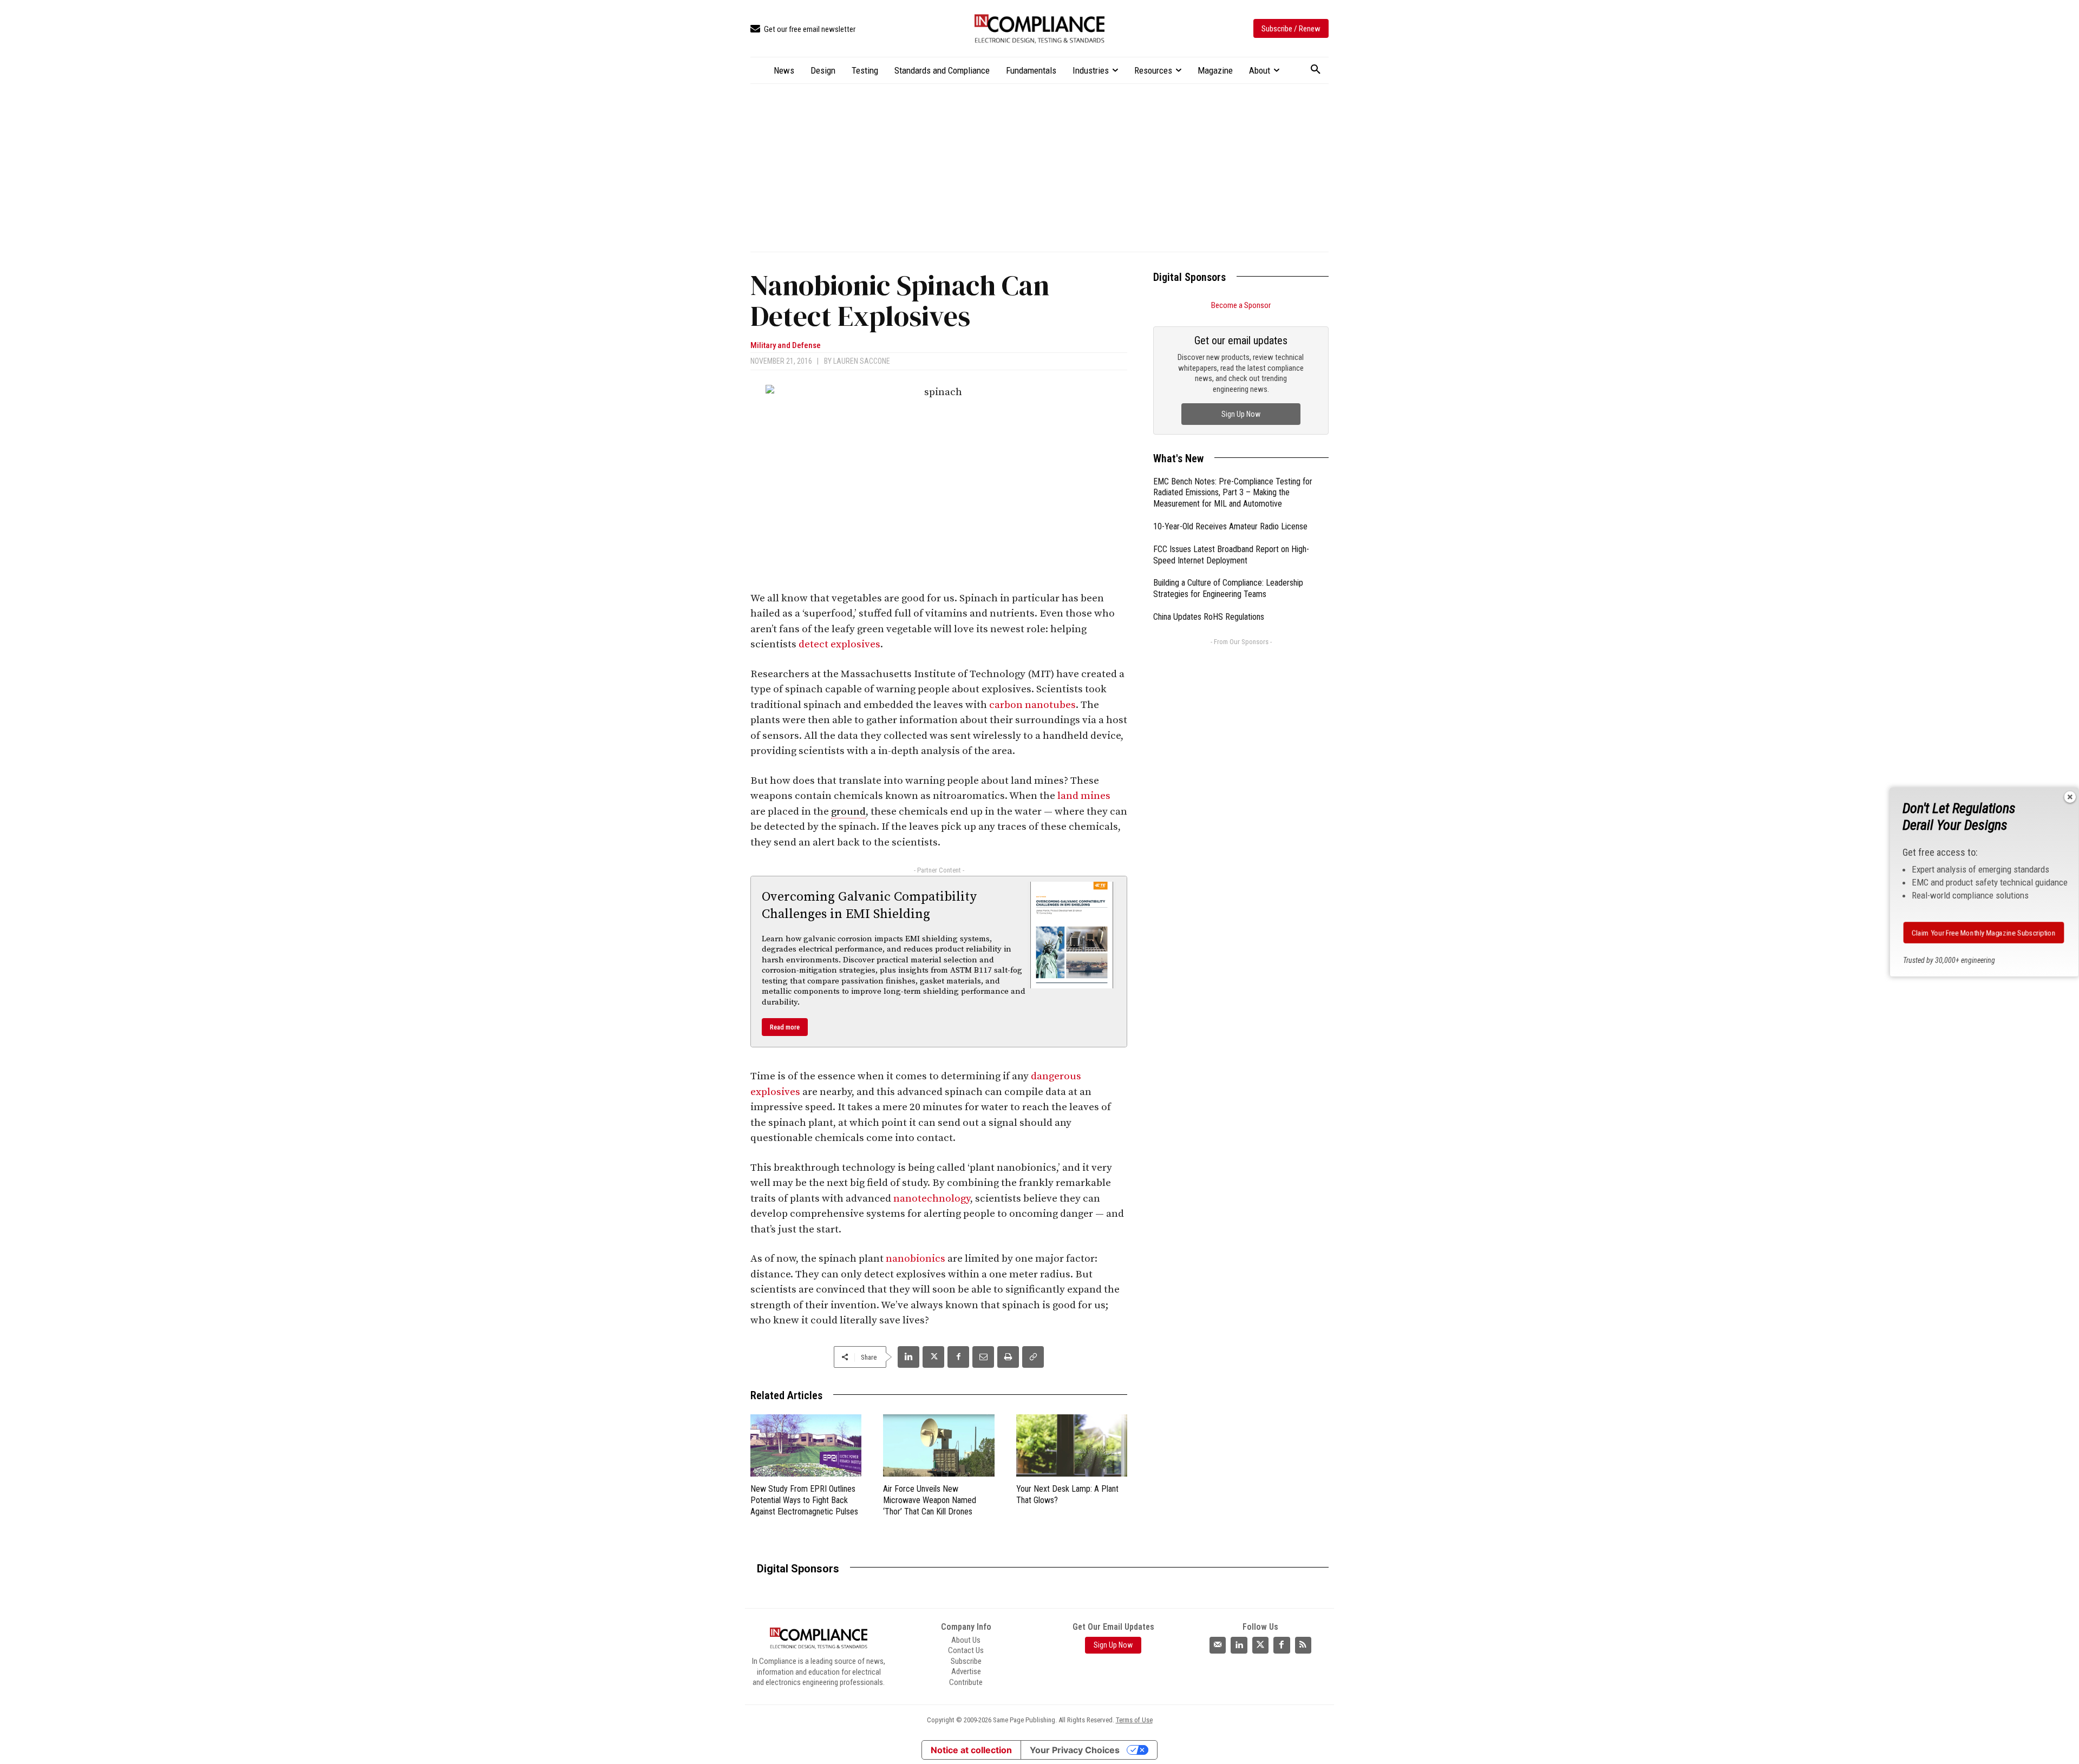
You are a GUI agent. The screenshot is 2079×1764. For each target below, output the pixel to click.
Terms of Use (1134, 1720)
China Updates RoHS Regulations (1209, 617)
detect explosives (839, 644)
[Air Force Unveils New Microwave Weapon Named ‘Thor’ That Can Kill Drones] (939, 1445)
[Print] (1008, 1357)
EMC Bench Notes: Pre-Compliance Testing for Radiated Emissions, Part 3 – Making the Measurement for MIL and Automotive (1233, 493)
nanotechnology (932, 1199)
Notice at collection (971, 1750)
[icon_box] (803, 29)
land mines (1084, 796)
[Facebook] (958, 1357)
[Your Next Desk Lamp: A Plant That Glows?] (1072, 1445)
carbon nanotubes (1032, 705)
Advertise (966, 1671)
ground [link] (848, 812)
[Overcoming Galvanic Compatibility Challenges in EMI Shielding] (1072, 935)
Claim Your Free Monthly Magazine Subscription (1984, 933)
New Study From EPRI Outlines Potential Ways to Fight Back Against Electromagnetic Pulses (804, 1500)
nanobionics (916, 1259)
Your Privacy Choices (1075, 1750)
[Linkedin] (908, 1357)
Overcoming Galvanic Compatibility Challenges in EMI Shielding (869, 905)
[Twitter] (1260, 1645)
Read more (785, 1027)
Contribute (966, 1682)
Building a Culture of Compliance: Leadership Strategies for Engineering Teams (1228, 588)
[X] (933, 1357)
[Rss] (1303, 1645)
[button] (1316, 70)
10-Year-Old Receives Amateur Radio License (1230, 526)
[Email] (983, 1357)
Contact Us (966, 1650)
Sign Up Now (1241, 414)
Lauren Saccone (862, 361)
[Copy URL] (1033, 1357)
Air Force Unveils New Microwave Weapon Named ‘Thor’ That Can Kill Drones (930, 1500)
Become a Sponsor (1241, 305)
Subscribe (966, 1661)
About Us (966, 1640)
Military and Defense (786, 346)
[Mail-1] (1218, 1645)
